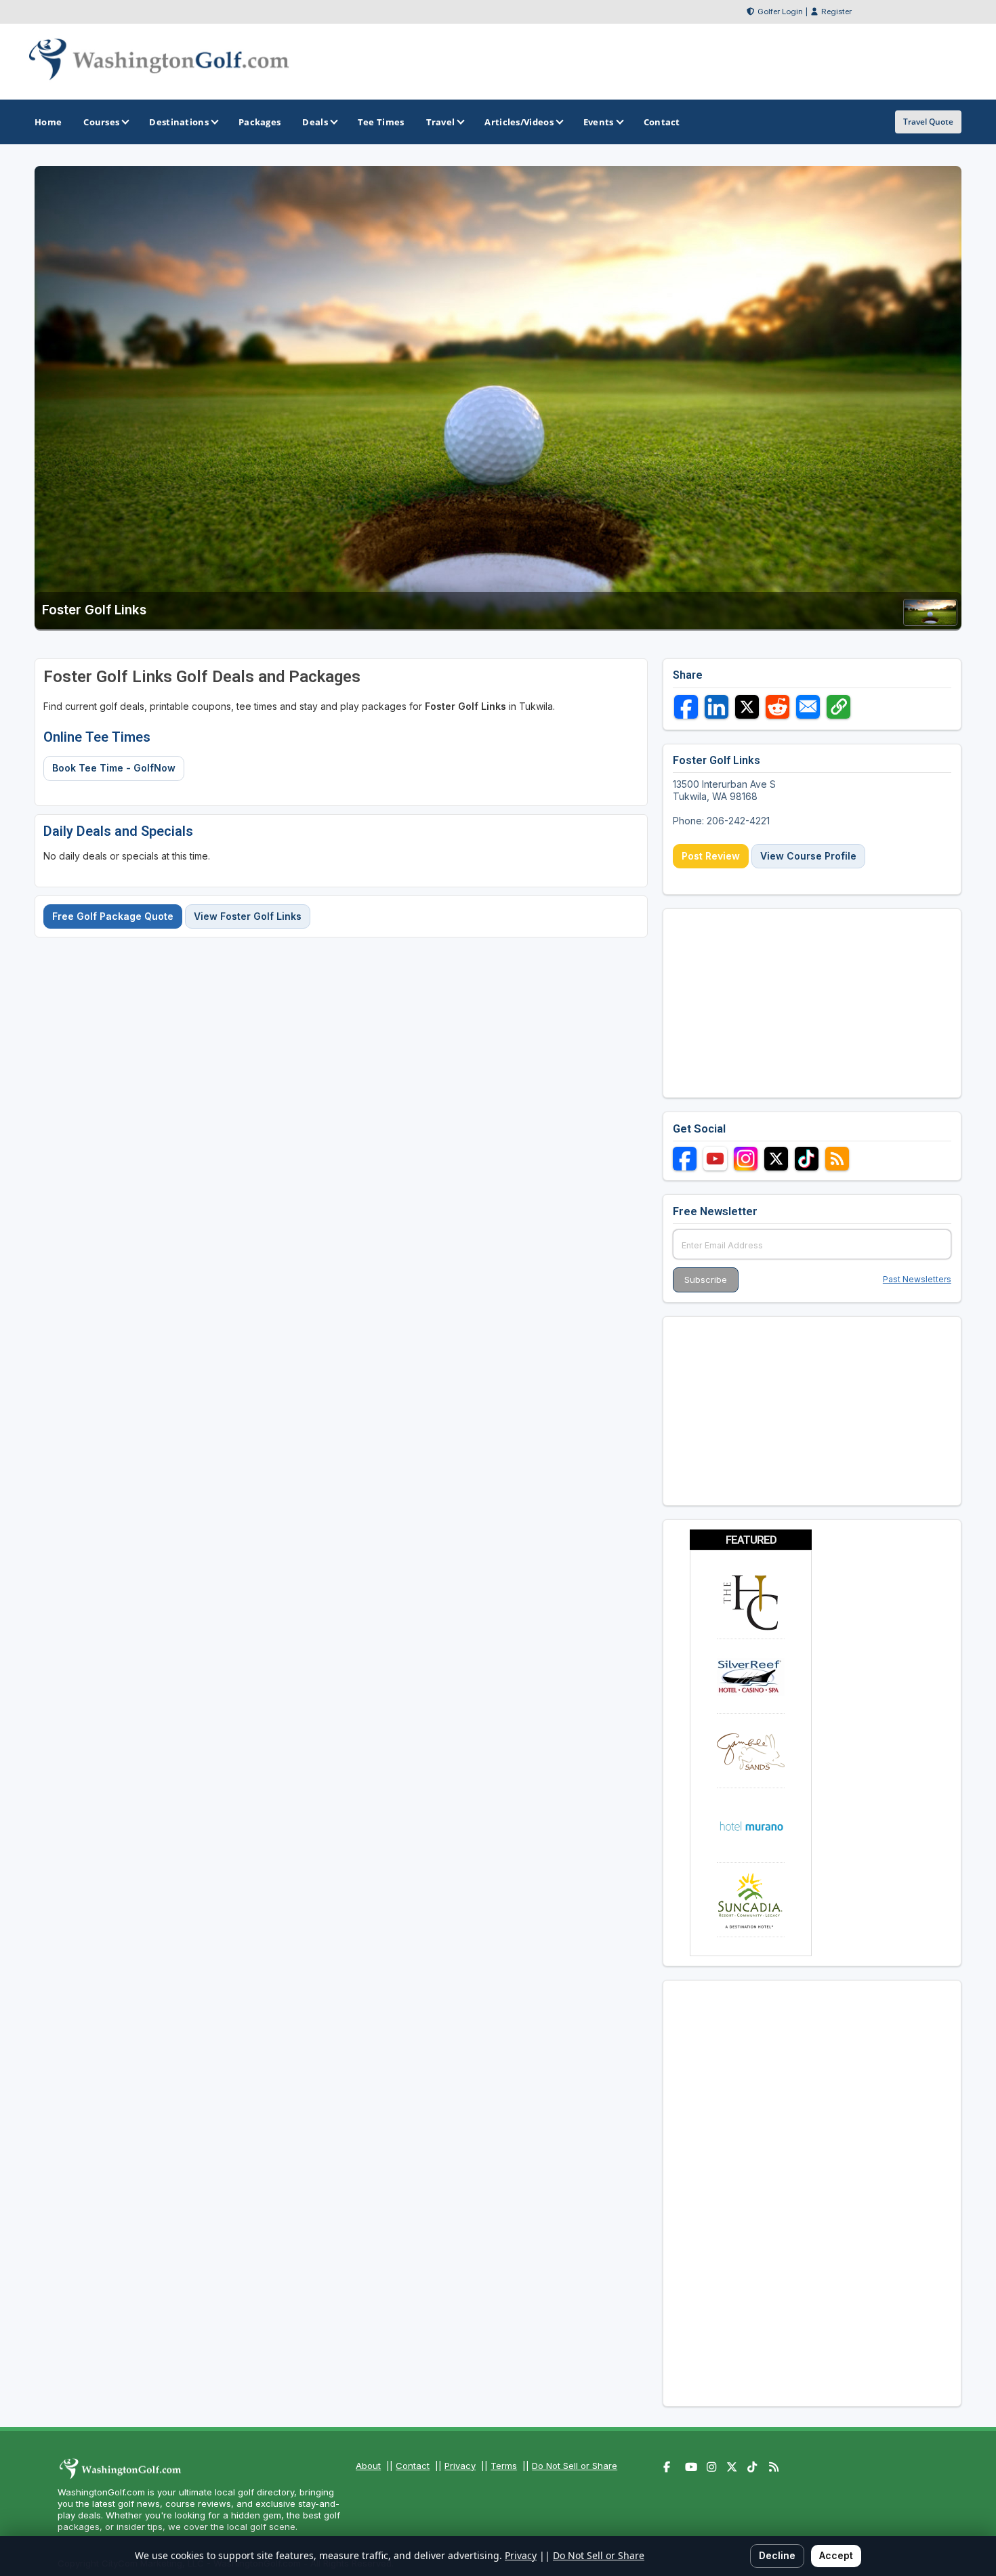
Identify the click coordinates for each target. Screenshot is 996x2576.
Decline (777, 2555)
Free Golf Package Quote (113, 916)
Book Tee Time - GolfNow (114, 768)
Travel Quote (928, 122)
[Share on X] (747, 707)
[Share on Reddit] (777, 707)
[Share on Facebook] (686, 707)
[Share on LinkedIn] (717, 707)
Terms (504, 2466)
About (368, 2466)
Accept (836, 2555)
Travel (441, 122)
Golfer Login (780, 12)
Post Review (711, 856)
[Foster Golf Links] (930, 621)
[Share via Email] (808, 707)
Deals (315, 122)
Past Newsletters (917, 1279)
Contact (413, 2466)
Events (599, 122)
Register (836, 12)
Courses (101, 122)
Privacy (460, 2466)
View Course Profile (808, 856)
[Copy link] (838, 707)
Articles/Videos (519, 122)
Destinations (179, 122)
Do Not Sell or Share (575, 2466)
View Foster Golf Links (248, 916)
